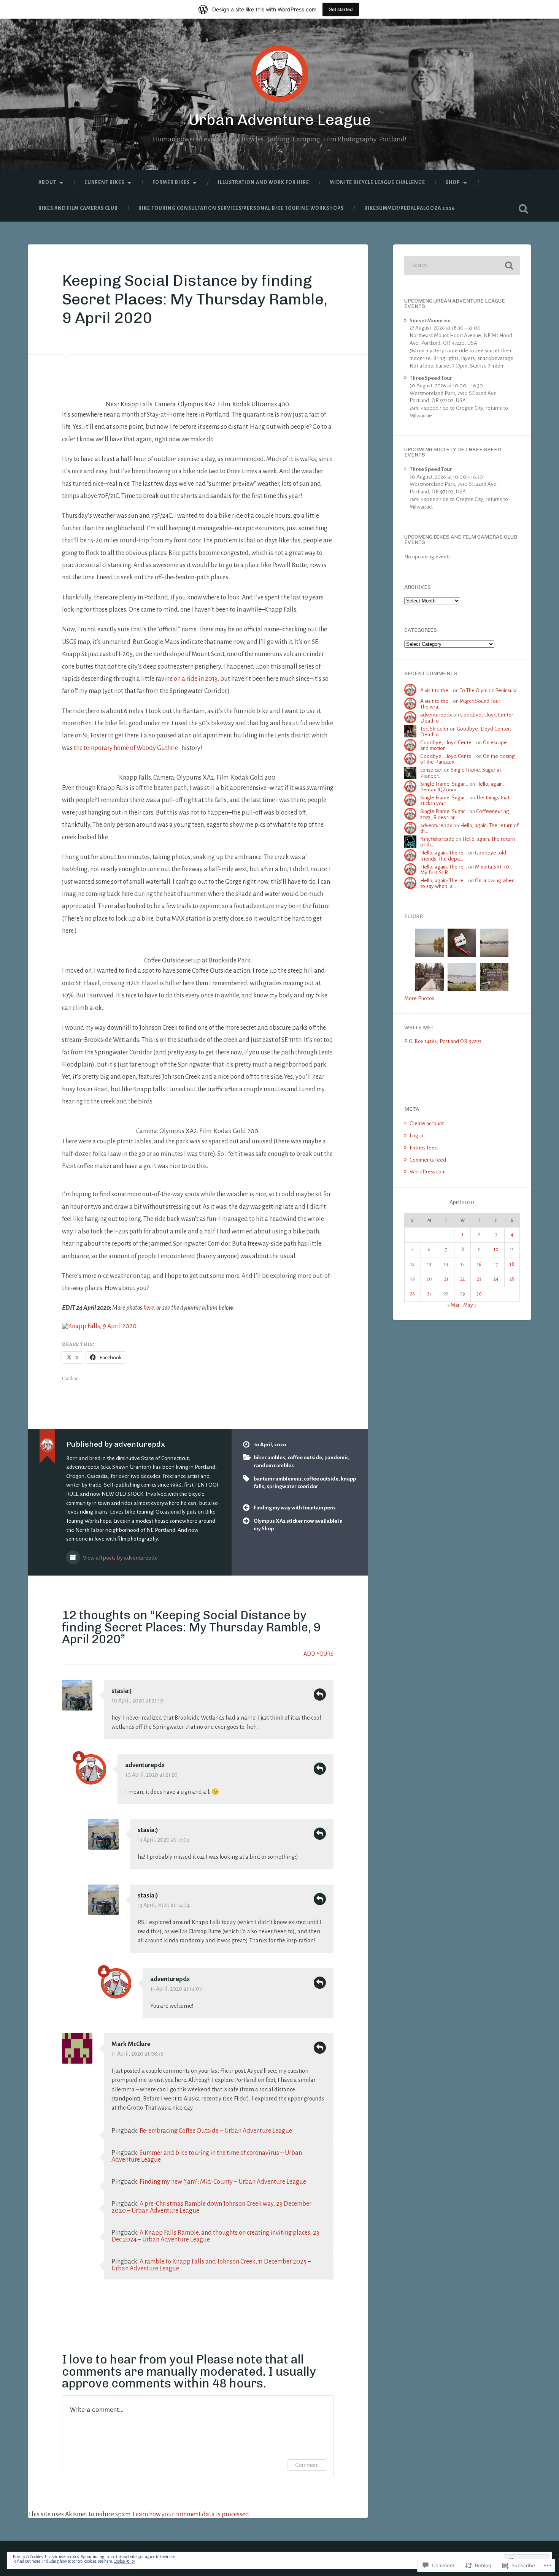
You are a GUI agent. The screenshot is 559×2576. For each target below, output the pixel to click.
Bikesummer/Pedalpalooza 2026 (410, 208)
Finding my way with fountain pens (295, 1508)
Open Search (524, 209)
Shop (453, 182)
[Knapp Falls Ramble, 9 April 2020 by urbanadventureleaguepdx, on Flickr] (100, 1326)
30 (479, 1294)
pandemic (336, 1458)
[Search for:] (462, 266)
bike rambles (269, 1458)
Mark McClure (131, 2044)
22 (462, 1279)
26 (412, 1294)
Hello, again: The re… (444, 853)
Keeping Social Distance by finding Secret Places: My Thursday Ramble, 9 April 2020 (195, 299)
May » (470, 1305)
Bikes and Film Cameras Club (78, 208)
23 (479, 1279)
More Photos (419, 998)
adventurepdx (145, 1765)
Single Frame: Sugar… (444, 784)
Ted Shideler (434, 729)
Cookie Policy (124, 2561)
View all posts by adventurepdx (119, 1558)
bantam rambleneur (278, 1479)
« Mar (453, 1305)
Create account (427, 1123)
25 (512, 1279)
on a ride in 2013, (197, 679)
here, (149, 1308)
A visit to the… (436, 690)
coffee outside (305, 1458)
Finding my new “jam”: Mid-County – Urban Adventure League (223, 2182)
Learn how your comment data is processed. (191, 2514)
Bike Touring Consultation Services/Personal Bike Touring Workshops (241, 208)
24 (496, 1279)
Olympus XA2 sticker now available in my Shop (298, 1525)
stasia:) (122, 1691)
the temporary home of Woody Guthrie (126, 748)
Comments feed (428, 1160)
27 (429, 1294)
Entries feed (424, 1148)
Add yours (318, 1654)
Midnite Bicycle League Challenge (377, 182)
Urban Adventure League (280, 120)
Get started (341, 9)
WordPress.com (428, 1172)
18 (512, 1264)
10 (496, 1249)
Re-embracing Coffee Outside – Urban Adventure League (216, 2131)
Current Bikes (104, 182)
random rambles (274, 1466)
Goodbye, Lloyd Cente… (448, 743)
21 (446, 1279)
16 (479, 1264)
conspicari (431, 770)
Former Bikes (171, 182)
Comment (307, 2465)
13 (429, 1264)
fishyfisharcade (437, 839)
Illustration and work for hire (264, 182)
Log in (416, 1136)
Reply (320, 1695)
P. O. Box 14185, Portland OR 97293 (443, 1041)
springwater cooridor (292, 1486)
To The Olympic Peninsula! (489, 690)
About (47, 182)
